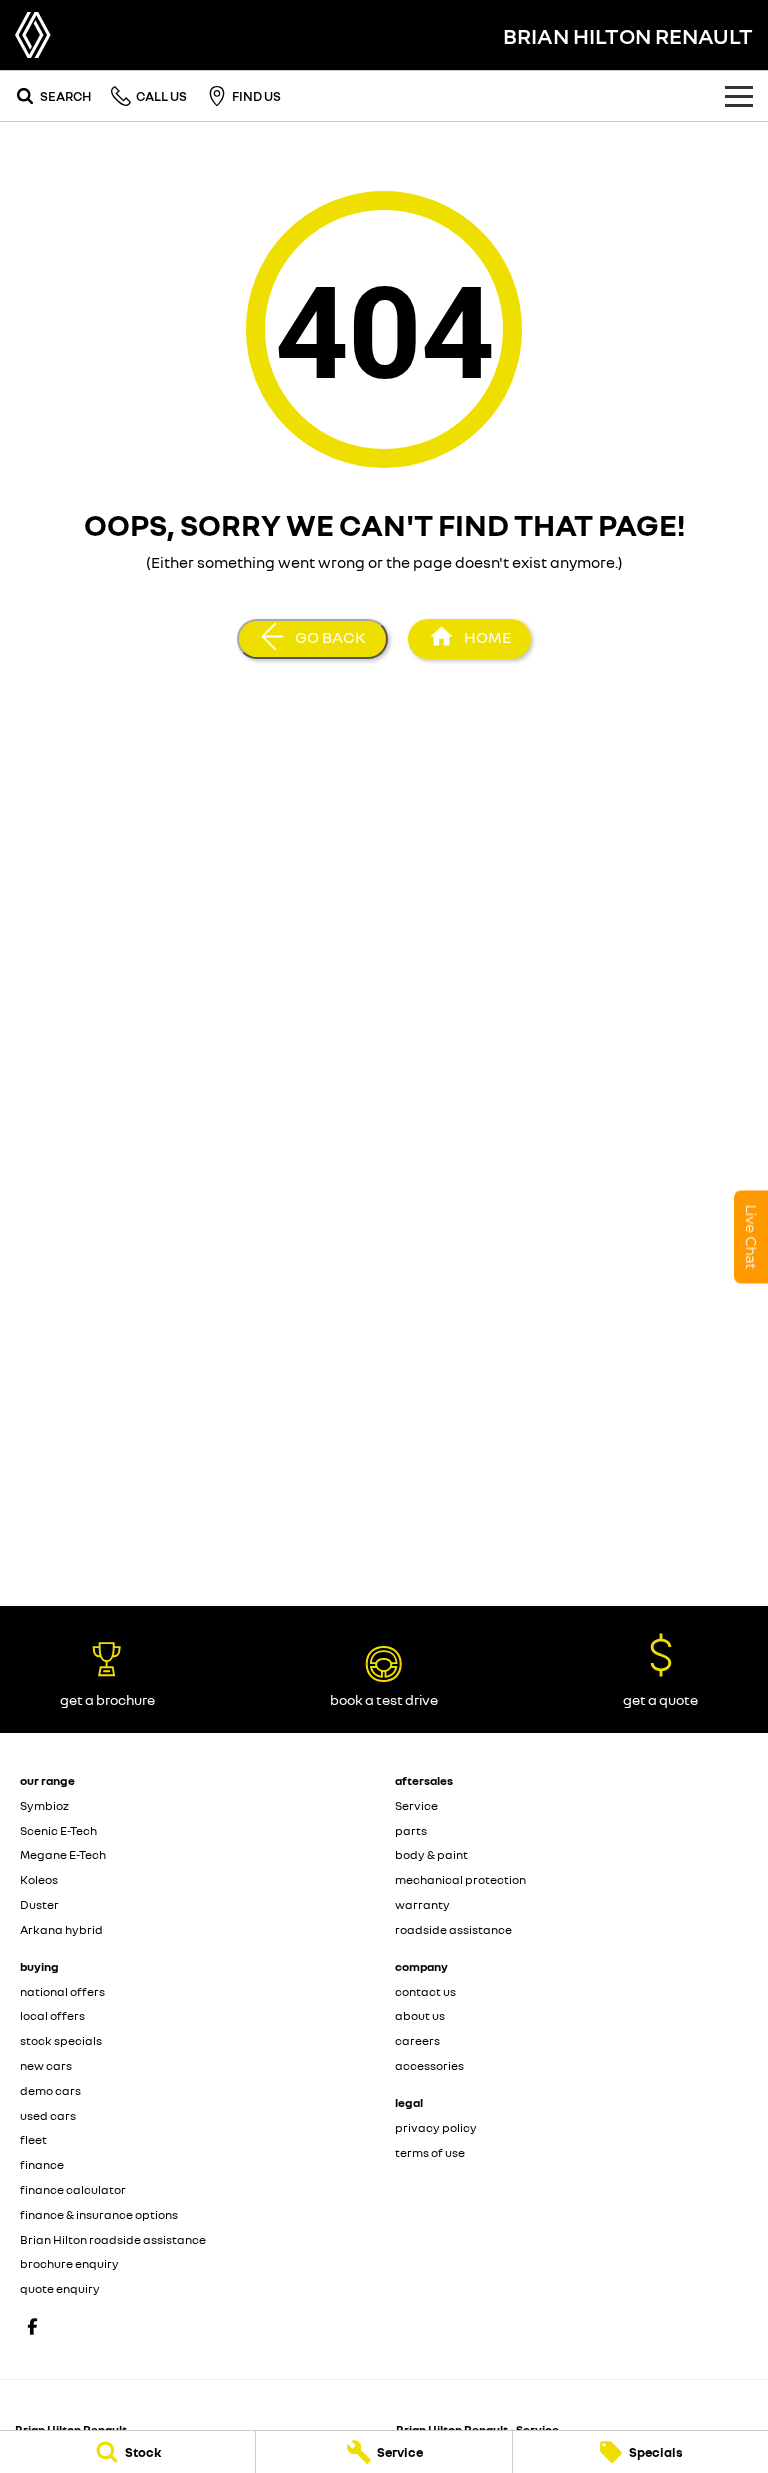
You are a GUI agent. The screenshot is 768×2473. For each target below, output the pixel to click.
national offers (62, 1991)
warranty (422, 1904)
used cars (48, 2115)
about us (420, 2015)
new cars (46, 2065)
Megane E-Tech (63, 1854)
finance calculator (73, 2189)
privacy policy (436, 2127)
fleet (33, 2139)
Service (416, 1805)
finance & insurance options (99, 2214)
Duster (39, 1904)
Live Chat (751, 1236)
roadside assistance (453, 1929)
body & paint (431, 1854)
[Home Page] (33, 35)
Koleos (39, 1879)
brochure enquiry (69, 2263)
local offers (52, 2015)
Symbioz (44, 1805)
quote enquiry (60, 2288)
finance (42, 2164)
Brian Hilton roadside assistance (113, 2239)
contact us (425, 1991)
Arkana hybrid (61, 1929)
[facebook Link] (32, 2326)
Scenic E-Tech (58, 1830)
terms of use (430, 2152)
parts (411, 1830)
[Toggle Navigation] (739, 96)
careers (417, 2040)
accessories (429, 2065)
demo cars (50, 2090)
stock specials (61, 2040)
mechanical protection (460, 1879)
